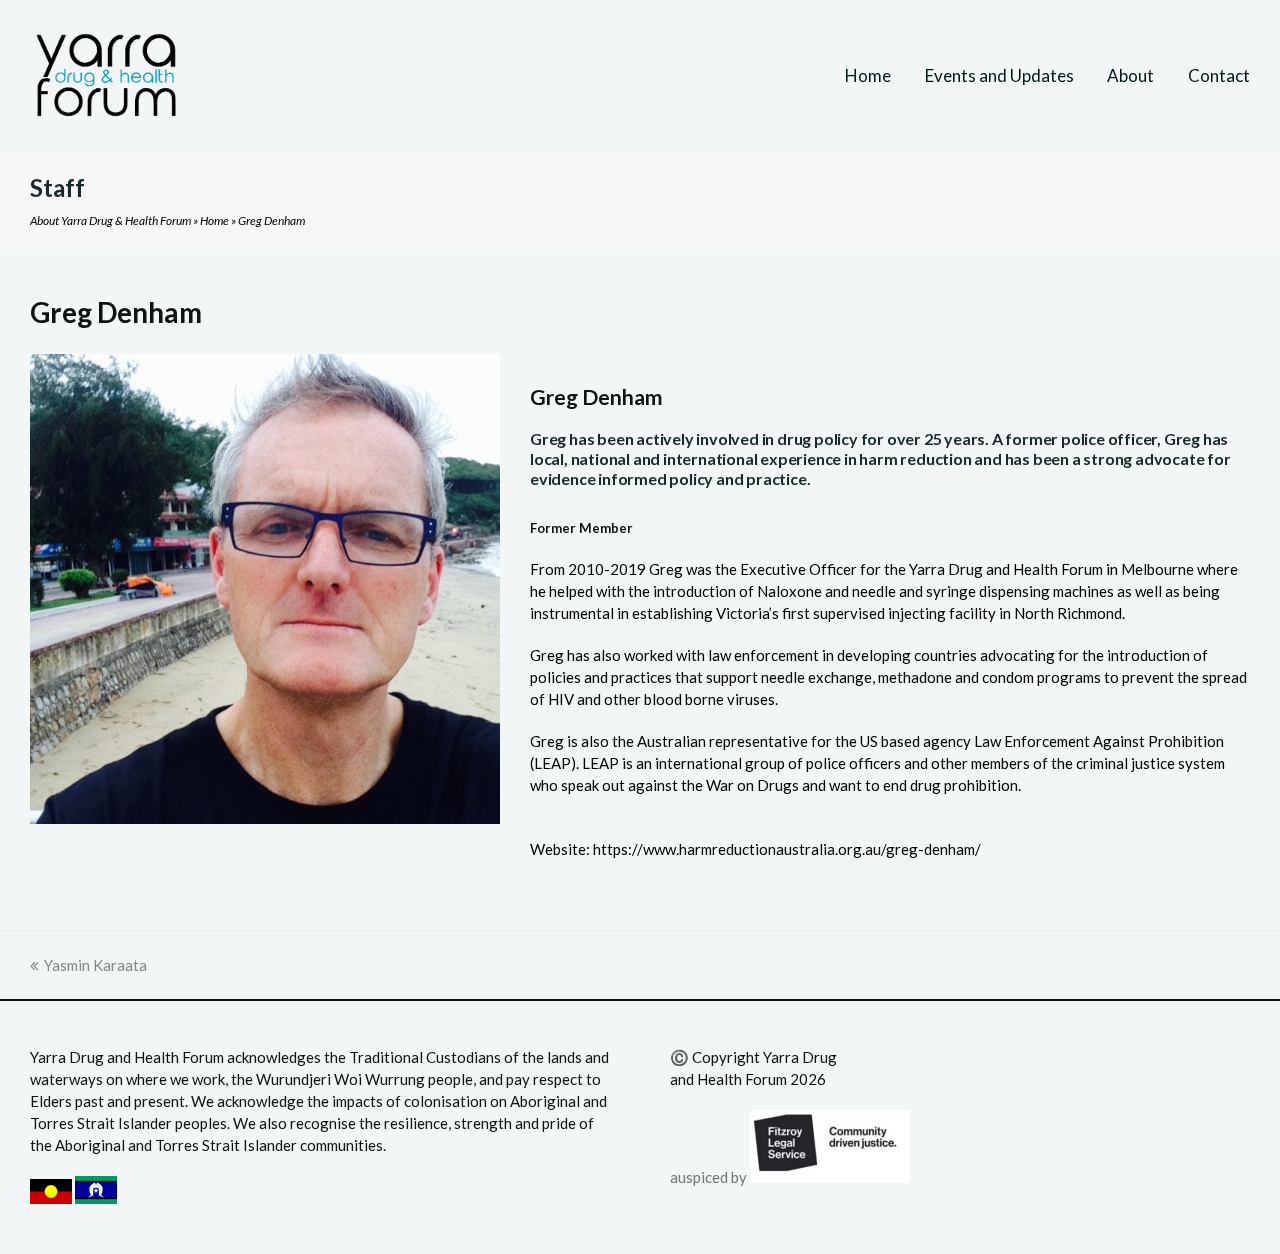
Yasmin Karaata (95, 965)
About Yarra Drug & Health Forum (110, 220)
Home (214, 220)
